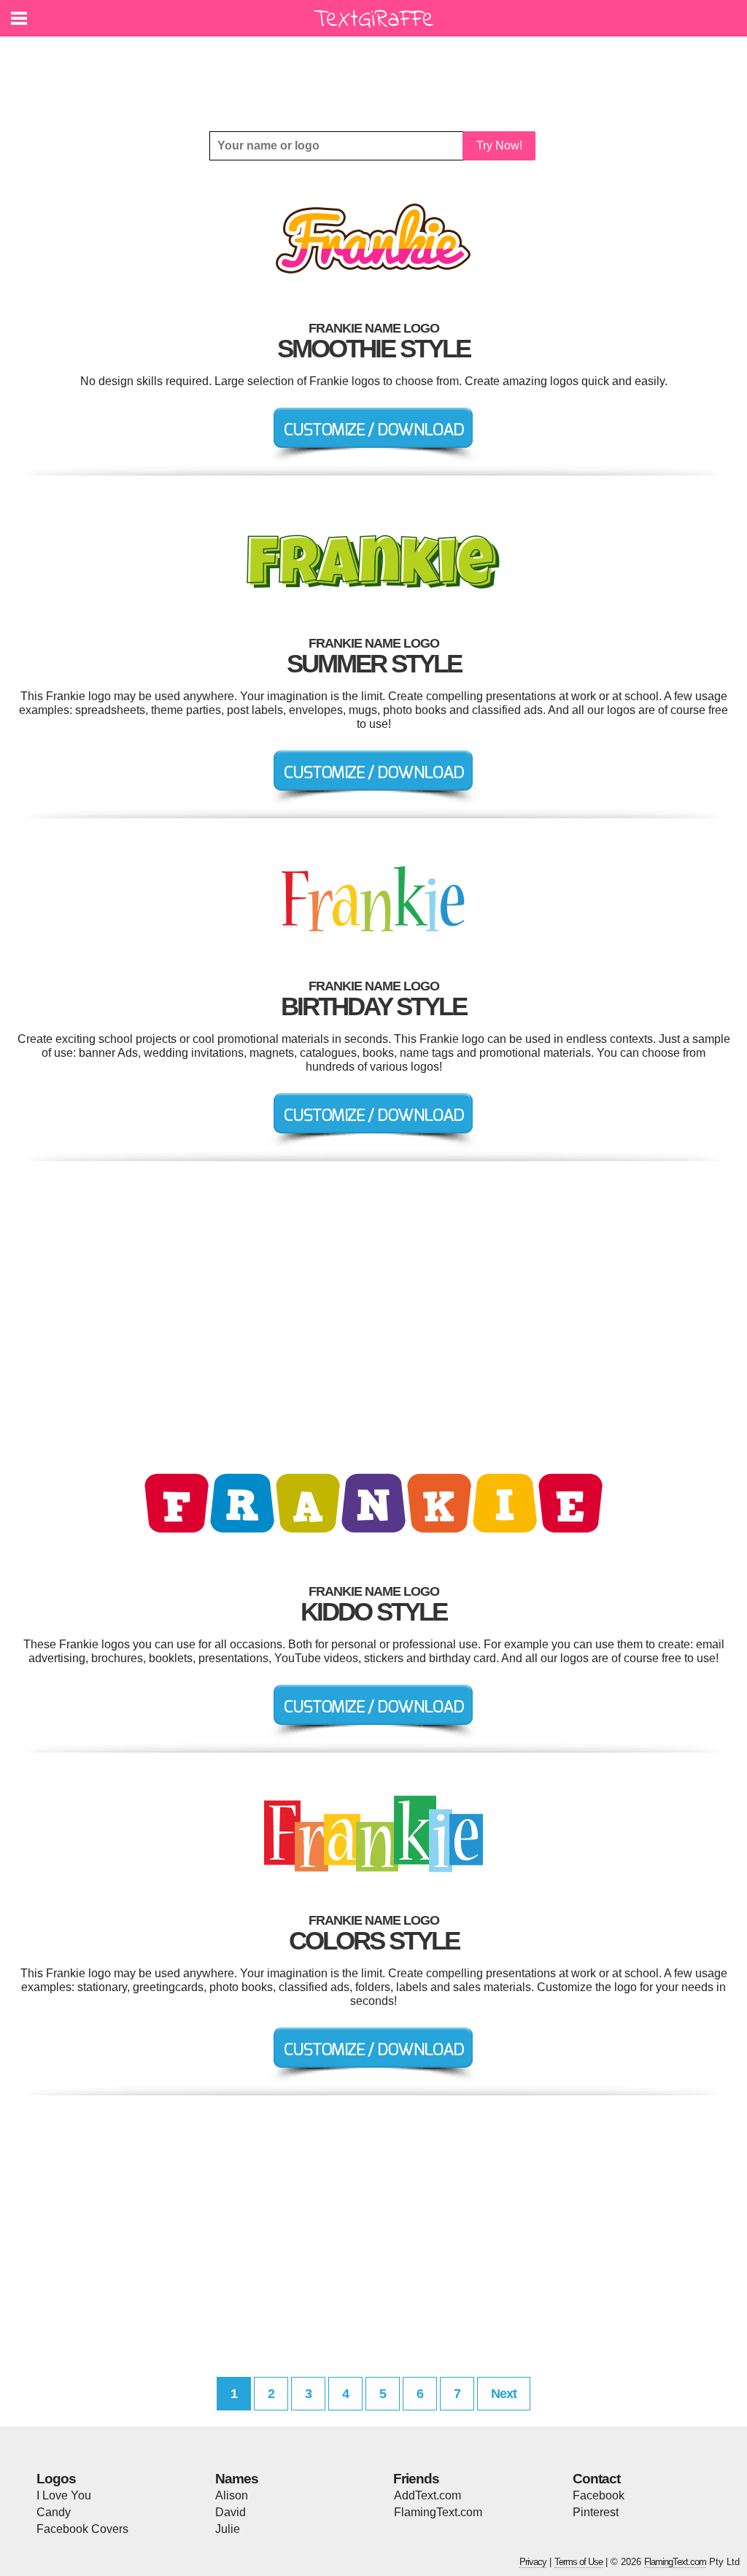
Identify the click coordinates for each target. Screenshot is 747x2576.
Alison (232, 2495)
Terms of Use (578, 2562)
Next (504, 2394)
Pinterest (596, 2512)
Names (237, 2479)
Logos (56, 2479)
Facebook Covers (82, 2529)
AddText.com (427, 2495)
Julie (228, 2529)
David (231, 2512)
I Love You (64, 2495)
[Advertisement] (377, 73)
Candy (54, 2512)
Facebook (599, 2495)
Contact (596, 2479)
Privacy (533, 2562)
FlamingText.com (438, 2512)
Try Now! (499, 146)
